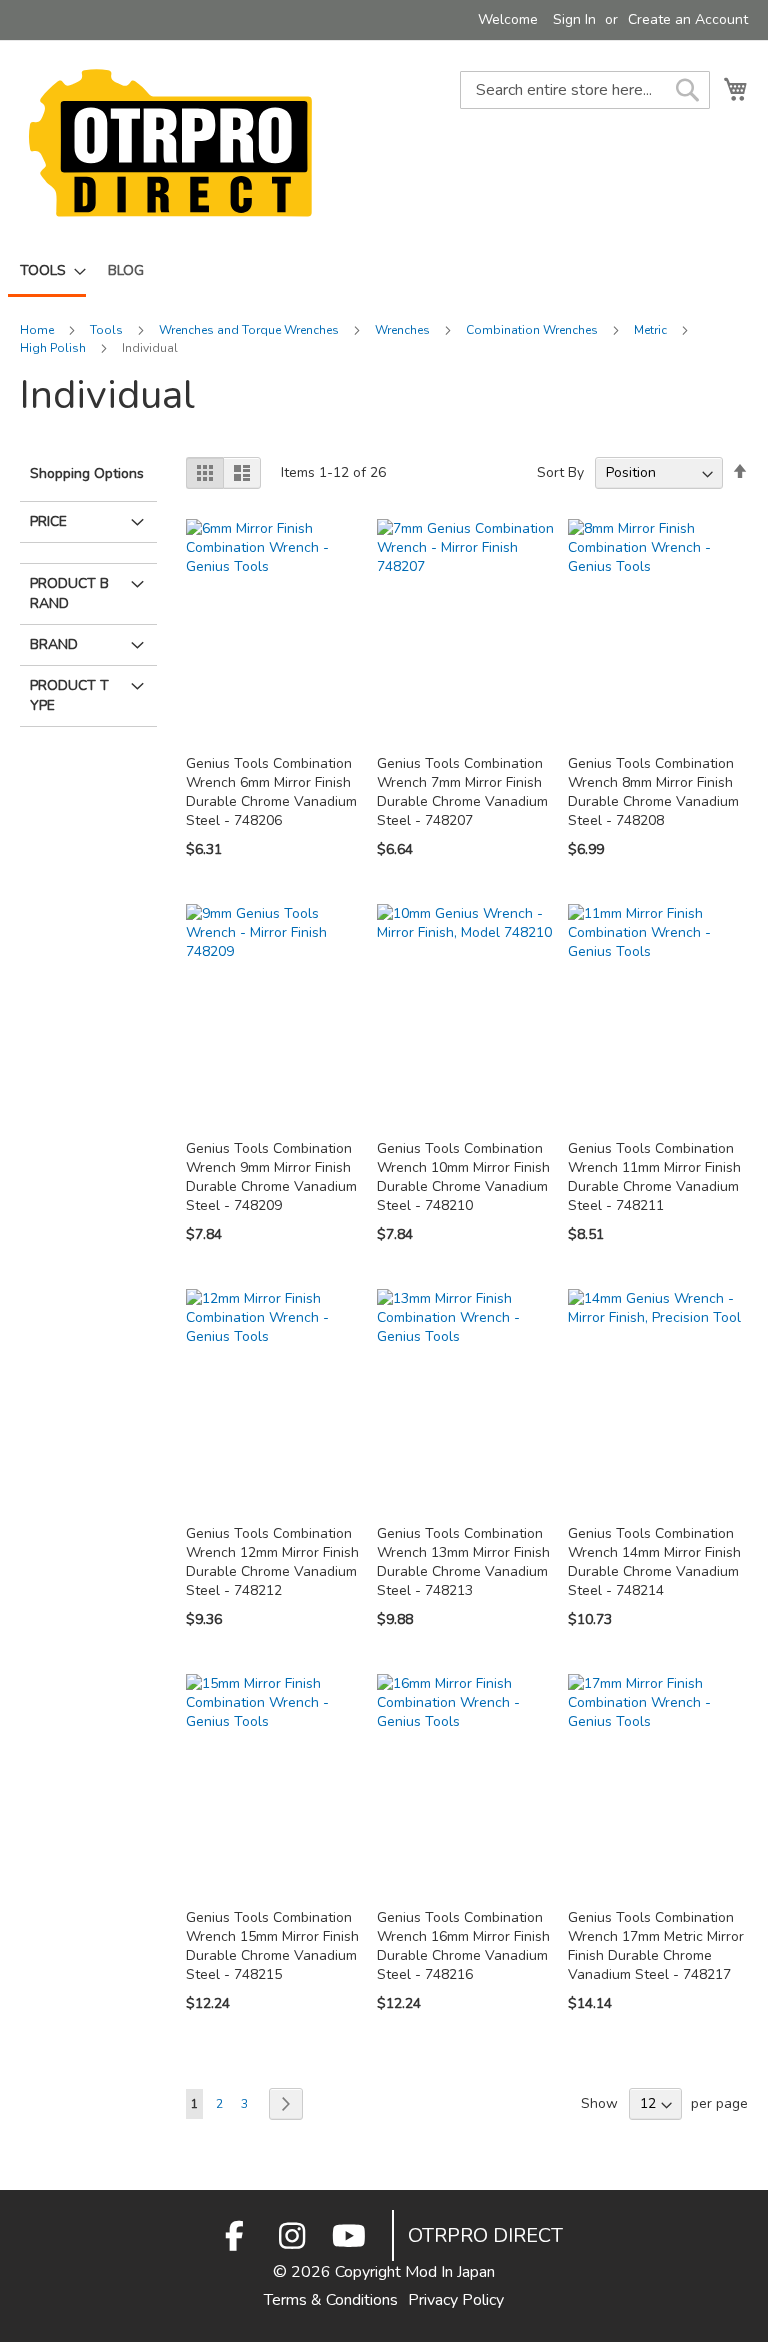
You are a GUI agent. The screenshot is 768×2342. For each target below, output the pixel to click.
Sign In (574, 19)
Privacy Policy (456, 2300)
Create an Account (688, 19)
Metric (652, 330)
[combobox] (585, 90)
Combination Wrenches (533, 330)
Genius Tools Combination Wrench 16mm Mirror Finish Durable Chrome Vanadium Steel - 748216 (463, 1946)
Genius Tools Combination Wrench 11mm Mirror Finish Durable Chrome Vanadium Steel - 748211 (654, 1177)
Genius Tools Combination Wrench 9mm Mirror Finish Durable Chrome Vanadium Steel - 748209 (271, 1177)
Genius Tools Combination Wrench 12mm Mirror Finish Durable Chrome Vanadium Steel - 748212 (272, 1562)
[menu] (384, 272)
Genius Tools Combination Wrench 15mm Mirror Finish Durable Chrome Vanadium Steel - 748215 (272, 1946)
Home (38, 330)
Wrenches (404, 330)
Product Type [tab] (69, 695)
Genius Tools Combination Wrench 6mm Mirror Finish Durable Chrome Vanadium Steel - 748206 (271, 792)
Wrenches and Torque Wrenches (250, 330)
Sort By (560, 472)
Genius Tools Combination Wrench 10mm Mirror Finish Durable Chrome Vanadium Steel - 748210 (463, 1177)
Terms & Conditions (331, 2300)
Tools (108, 330)
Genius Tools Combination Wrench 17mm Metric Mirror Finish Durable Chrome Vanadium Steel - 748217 (656, 1946)
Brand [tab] (54, 644)
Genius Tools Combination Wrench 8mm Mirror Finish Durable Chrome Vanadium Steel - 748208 (653, 792)
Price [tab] (48, 521)
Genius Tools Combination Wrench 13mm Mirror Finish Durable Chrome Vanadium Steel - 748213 (463, 1562)
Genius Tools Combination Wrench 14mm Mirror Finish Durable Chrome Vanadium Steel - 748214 (654, 1562)
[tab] (88, 548)
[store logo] (170, 142)
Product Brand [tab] (69, 593)
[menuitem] (47, 272)
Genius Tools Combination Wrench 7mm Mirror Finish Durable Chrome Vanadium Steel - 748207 (462, 792)
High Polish (54, 348)
